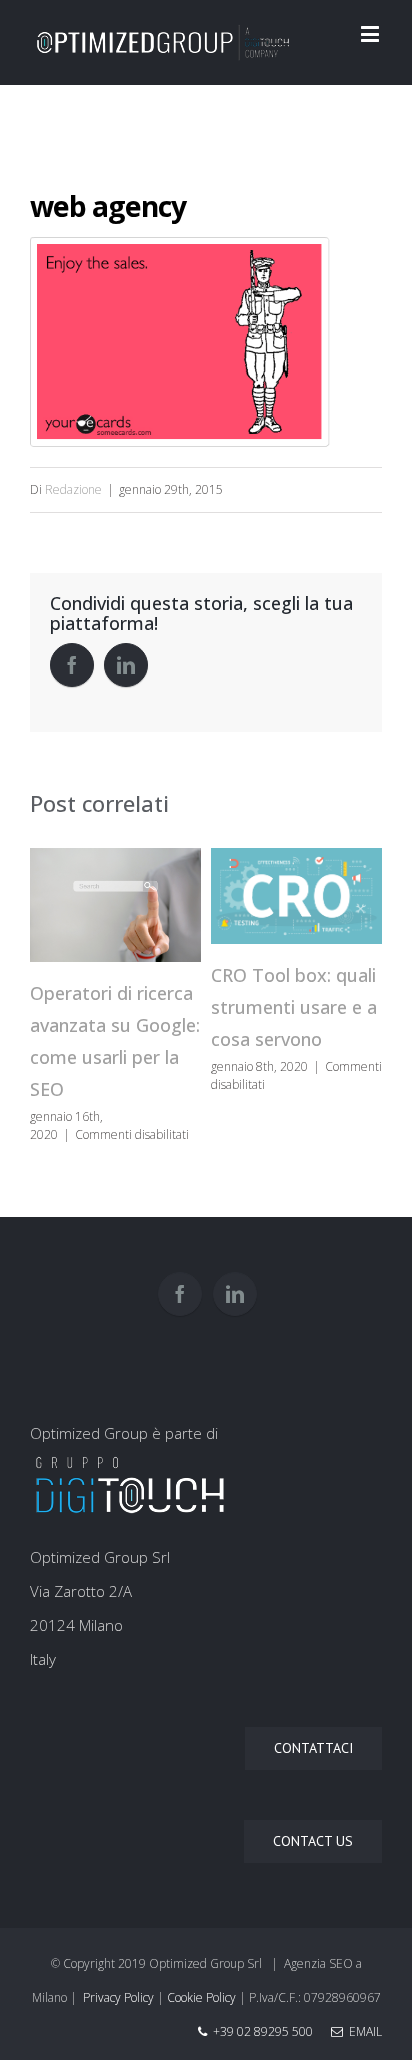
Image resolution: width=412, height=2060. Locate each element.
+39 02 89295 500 (263, 2031)
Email (362, 2031)
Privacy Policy (118, 1997)
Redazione (73, 489)
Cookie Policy (201, 1997)
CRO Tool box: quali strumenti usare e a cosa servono (294, 1007)
